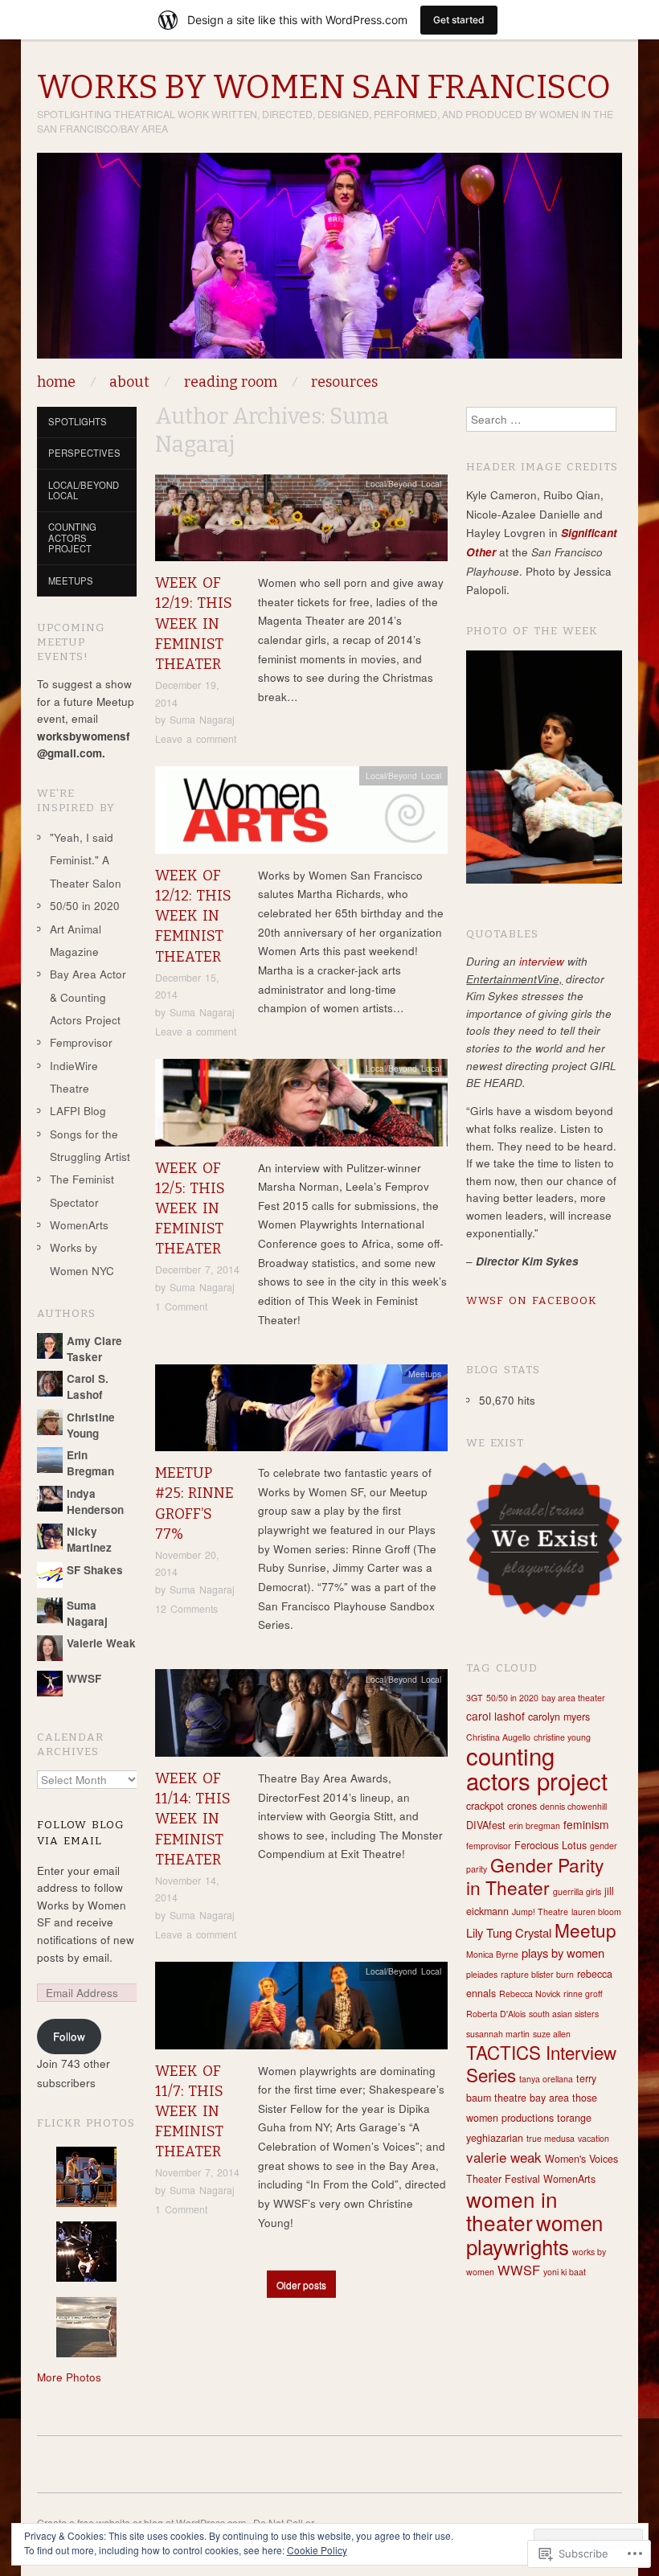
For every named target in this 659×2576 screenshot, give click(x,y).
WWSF (519, 2270)
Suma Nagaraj (202, 720)
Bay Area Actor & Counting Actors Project (88, 997)
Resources (344, 382)
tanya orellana (546, 2079)
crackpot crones (501, 1806)
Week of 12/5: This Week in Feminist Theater (190, 1209)
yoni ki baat (565, 2272)
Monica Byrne (492, 1954)
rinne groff (583, 1994)
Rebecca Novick (530, 1994)
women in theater (512, 2211)
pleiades (482, 1974)
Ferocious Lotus (551, 1845)
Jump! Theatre (540, 1911)
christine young (562, 1737)
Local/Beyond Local (403, 484)
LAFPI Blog (78, 1111)
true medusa (551, 2138)
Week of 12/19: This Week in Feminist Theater (194, 623)
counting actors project (537, 1768)
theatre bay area (532, 2098)
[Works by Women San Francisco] (329, 262)
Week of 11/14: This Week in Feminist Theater (193, 1819)
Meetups (425, 1374)
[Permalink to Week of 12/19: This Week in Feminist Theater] (301, 522)
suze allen (552, 2034)
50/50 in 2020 (85, 906)
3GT (475, 1698)
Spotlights (78, 421)
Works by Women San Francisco (324, 87)
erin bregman (534, 1825)
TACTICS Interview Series (541, 2063)
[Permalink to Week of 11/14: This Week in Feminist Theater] (301, 1718)
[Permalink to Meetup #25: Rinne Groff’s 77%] (301, 1412)
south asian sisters (564, 2014)
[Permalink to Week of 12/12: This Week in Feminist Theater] (301, 815)
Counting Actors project (72, 537)
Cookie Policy (317, 2550)
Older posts (301, 2285)
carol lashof (495, 1716)
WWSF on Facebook (532, 1300)
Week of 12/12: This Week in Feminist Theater (193, 916)
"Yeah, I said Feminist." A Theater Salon (86, 860)
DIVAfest (486, 1825)
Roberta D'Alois (496, 2014)
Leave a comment (196, 739)
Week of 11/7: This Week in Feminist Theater (189, 2112)
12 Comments (186, 1609)
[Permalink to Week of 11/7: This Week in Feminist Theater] (301, 2010)
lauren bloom (596, 1911)
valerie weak (504, 2157)
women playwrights (534, 2234)
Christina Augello (498, 1737)
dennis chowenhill (573, 1806)
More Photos (69, 2377)
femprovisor (489, 1846)
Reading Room (231, 382)
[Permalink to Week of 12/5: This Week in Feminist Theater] (301, 1107)
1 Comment (181, 1306)
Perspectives (84, 453)
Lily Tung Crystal (509, 1932)
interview (542, 961)
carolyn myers (559, 1717)
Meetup (585, 1930)
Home (56, 382)
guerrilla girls (577, 1891)
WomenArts (79, 1225)
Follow (69, 2036)
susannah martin (498, 2034)
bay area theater (573, 1698)
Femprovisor (81, 1042)
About (129, 382)
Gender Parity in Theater (535, 1876)
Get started (459, 20)
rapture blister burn (537, 1974)
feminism (586, 1824)
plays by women (563, 1953)
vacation (594, 2138)
